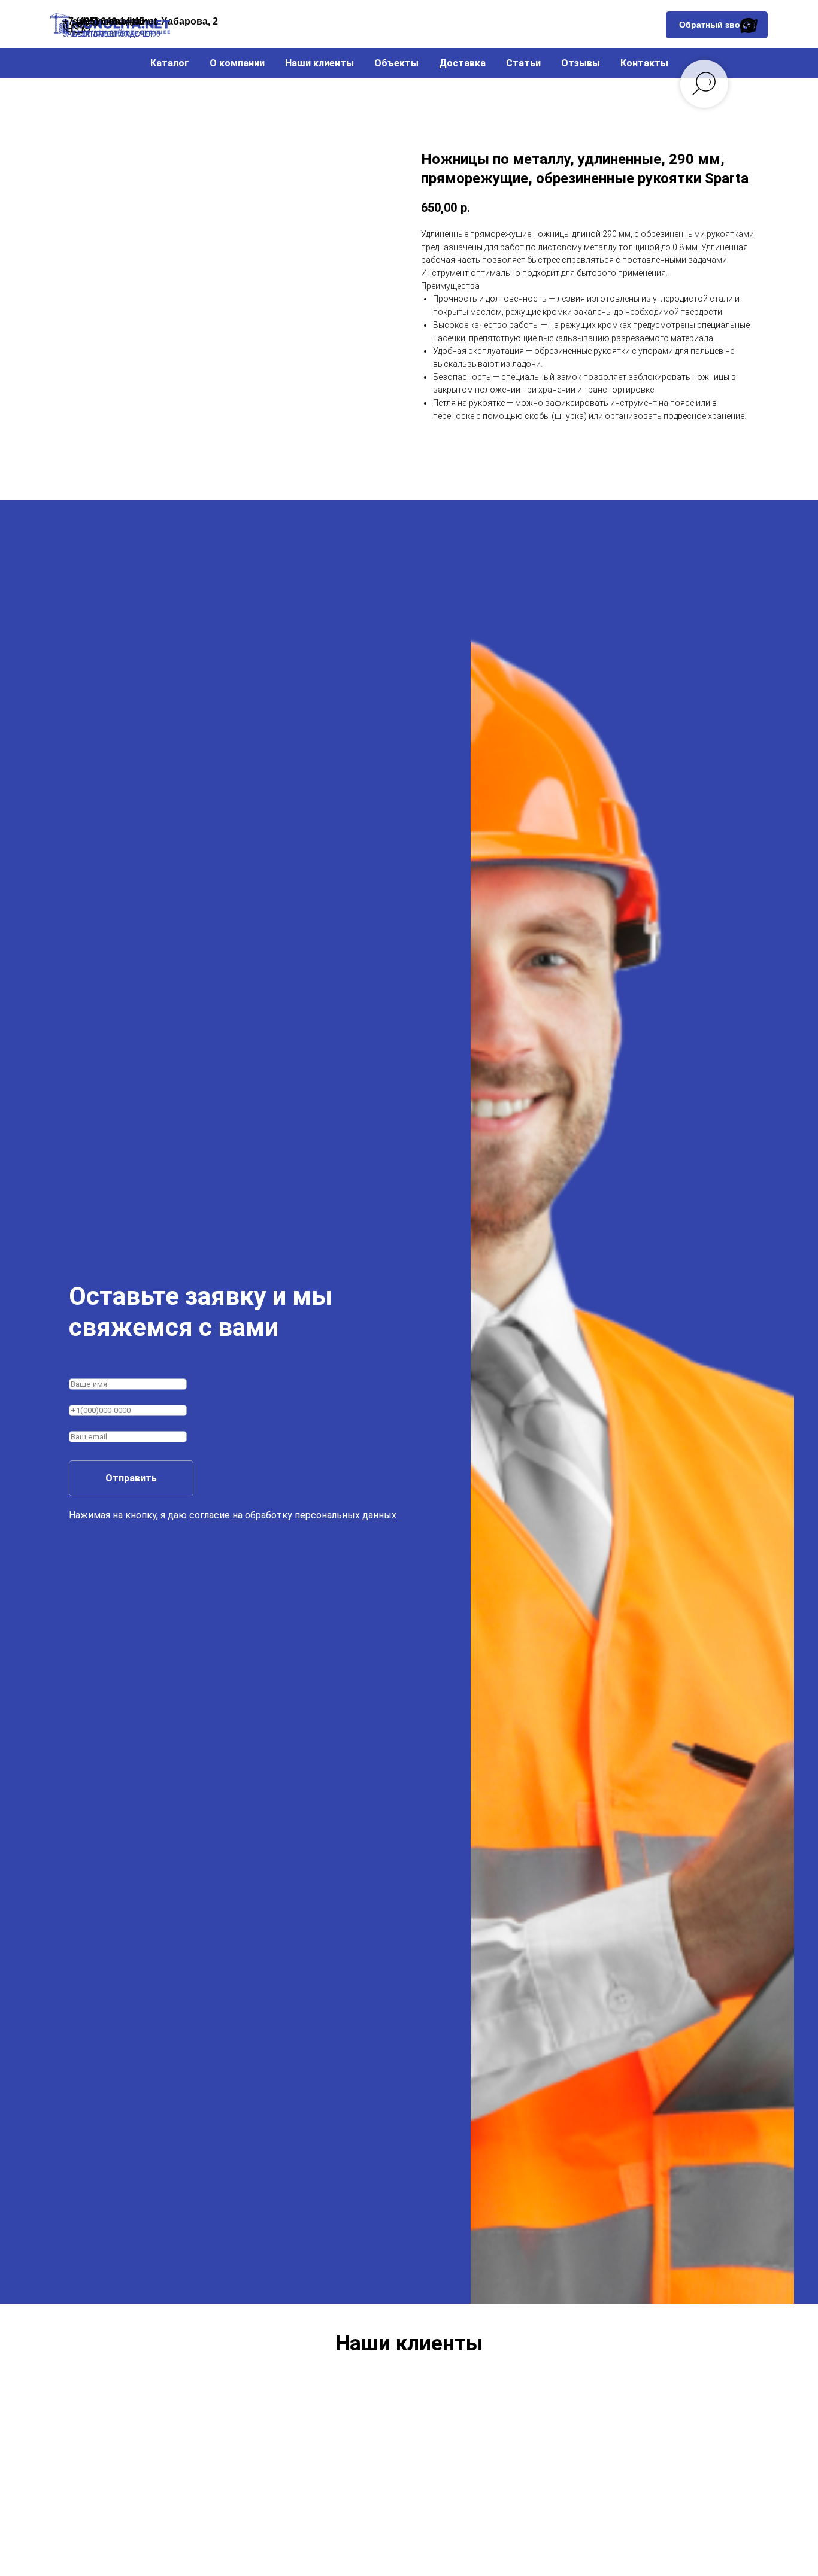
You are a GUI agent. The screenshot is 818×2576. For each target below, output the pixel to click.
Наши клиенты (319, 63)
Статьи (523, 63)
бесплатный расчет (113, 34)
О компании (237, 63)
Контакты (644, 63)
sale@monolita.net (115, 21)
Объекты (396, 63)
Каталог (170, 63)
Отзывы (581, 63)
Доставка (462, 63)
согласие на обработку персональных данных (293, 1515)
